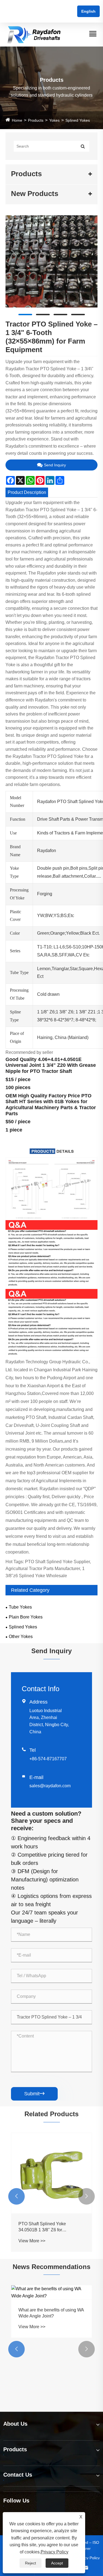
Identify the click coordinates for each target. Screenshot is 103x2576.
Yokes (54, 120)
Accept (57, 2563)
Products (36, 120)
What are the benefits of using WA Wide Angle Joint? (51, 2313)
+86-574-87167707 (48, 1759)
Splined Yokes (78, 120)
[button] (16, 2196)
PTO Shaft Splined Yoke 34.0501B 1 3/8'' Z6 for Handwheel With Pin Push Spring (51, 2227)
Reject (30, 2563)
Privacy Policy (88, 2558)
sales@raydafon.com (50, 1786)
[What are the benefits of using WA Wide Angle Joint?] (51, 2292)
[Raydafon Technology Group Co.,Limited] (34, 34)
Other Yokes (21, 1637)
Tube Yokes (20, 1607)
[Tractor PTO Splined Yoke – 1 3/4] (51, 261)
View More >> (32, 2241)
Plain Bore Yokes (26, 1617)
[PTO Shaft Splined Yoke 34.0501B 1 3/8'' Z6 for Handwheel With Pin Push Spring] (51, 2173)
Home (17, 120)
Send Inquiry (55, 465)
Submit (34, 2094)
